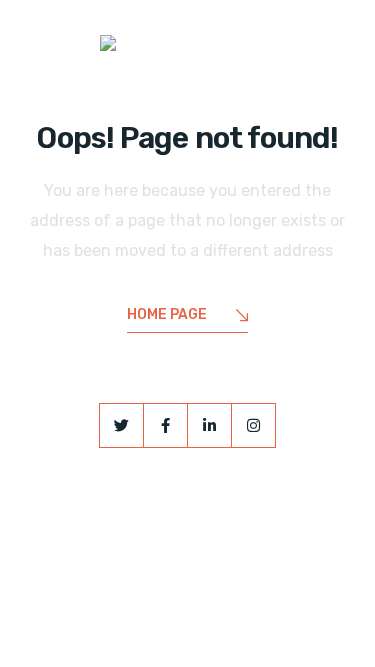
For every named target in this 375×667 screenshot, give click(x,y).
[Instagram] (253, 425)
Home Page (167, 314)
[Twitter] (121, 425)
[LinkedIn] (209, 425)
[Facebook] (165, 425)
